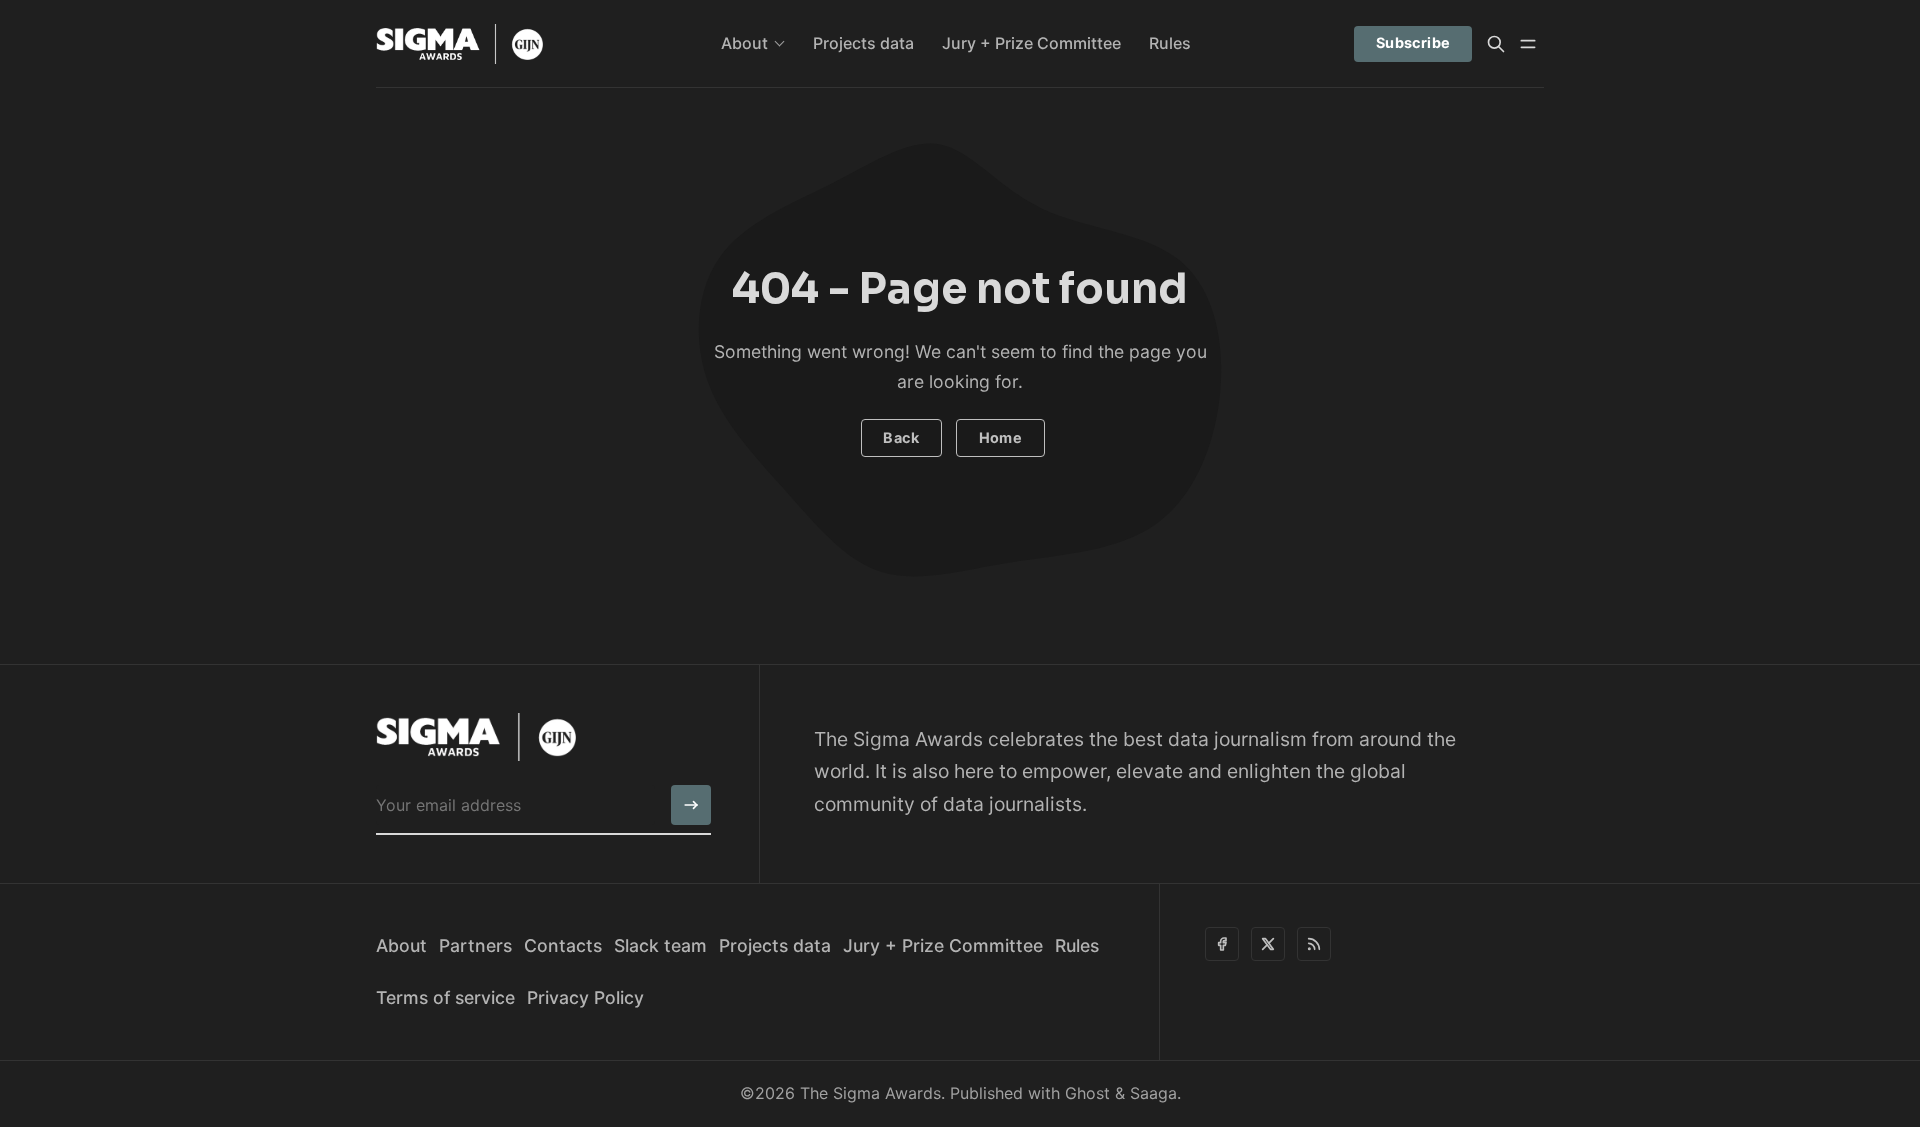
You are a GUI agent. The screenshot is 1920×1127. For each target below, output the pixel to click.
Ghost (1087, 1093)
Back (901, 437)
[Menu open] (1528, 44)
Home (1001, 437)
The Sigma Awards (870, 1093)
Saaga (1153, 1093)
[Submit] (691, 805)
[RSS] (1314, 944)
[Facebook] (1222, 944)
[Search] (1496, 44)
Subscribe (1413, 42)
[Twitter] (1268, 944)
